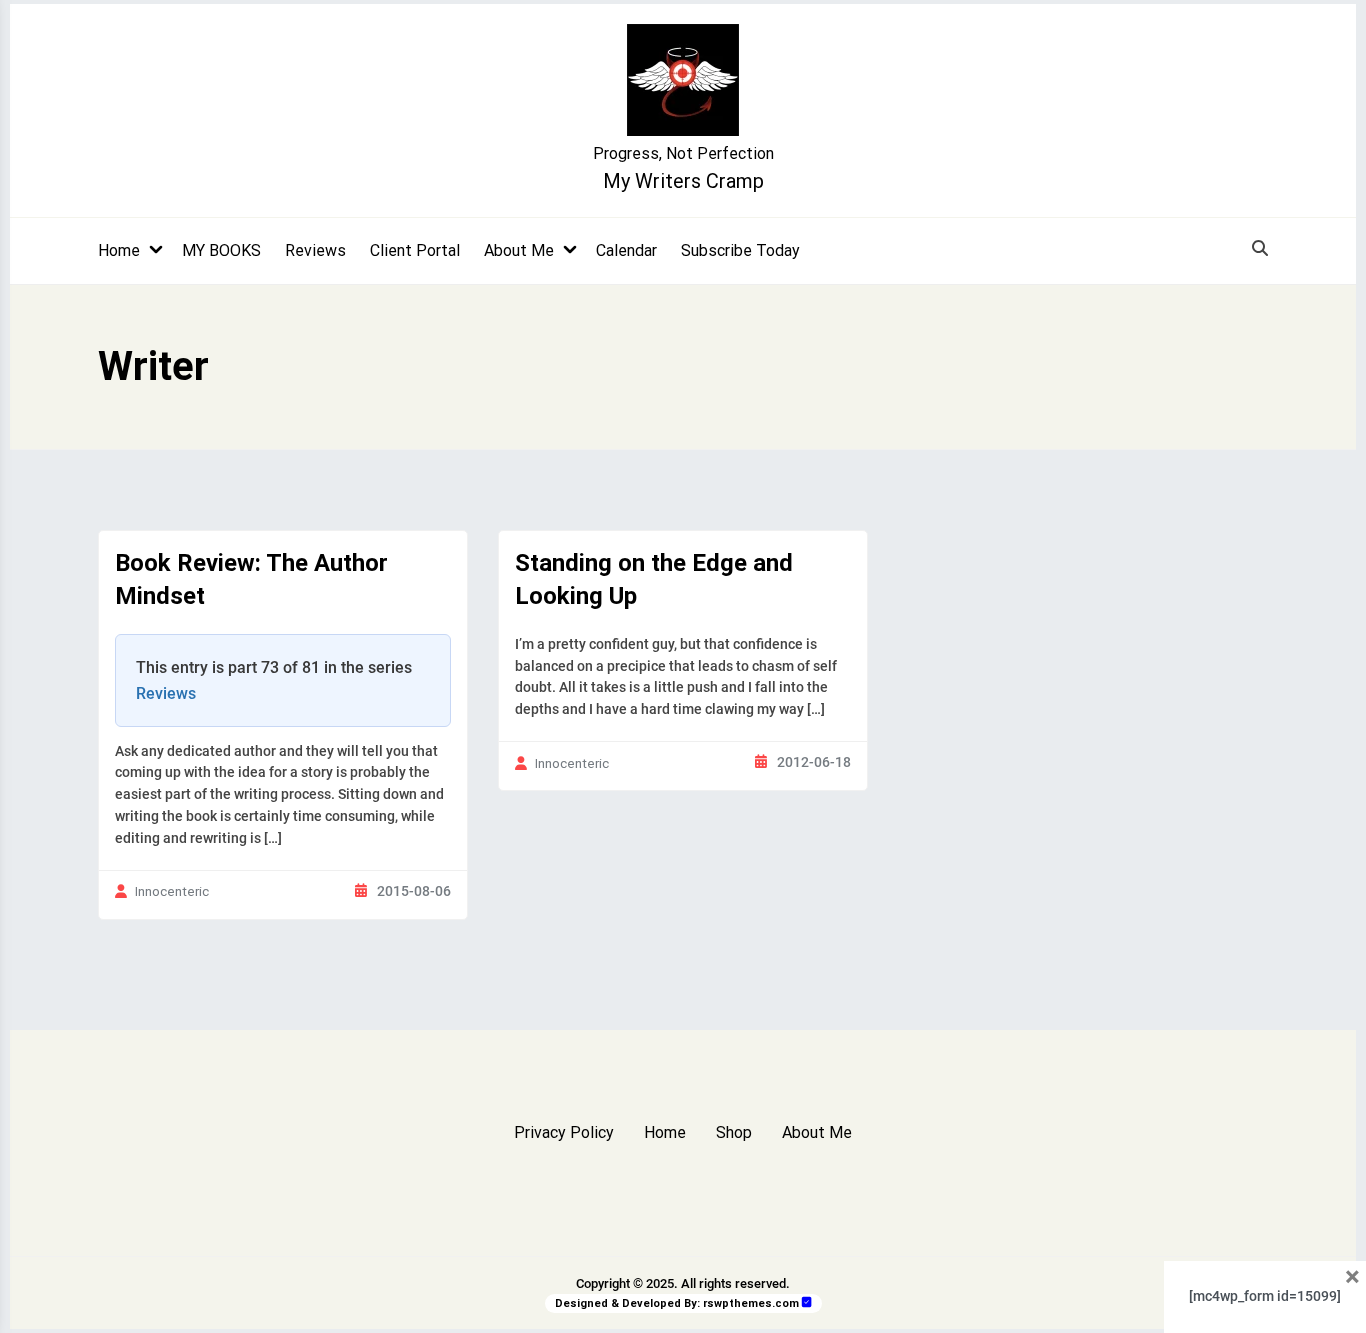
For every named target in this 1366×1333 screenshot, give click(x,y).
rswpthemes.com (751, 1303)
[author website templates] (807, 1302)
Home (119, 250)
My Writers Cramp (683, 181)
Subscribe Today (740, 250)
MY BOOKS (221, 250)
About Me (519, 250)
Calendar (626, 250)
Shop (734, 1132)
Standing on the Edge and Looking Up (654, 580)
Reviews (315, 250)
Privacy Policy (564, 1132)
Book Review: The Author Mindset (251, 580)
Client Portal (415, 250)
